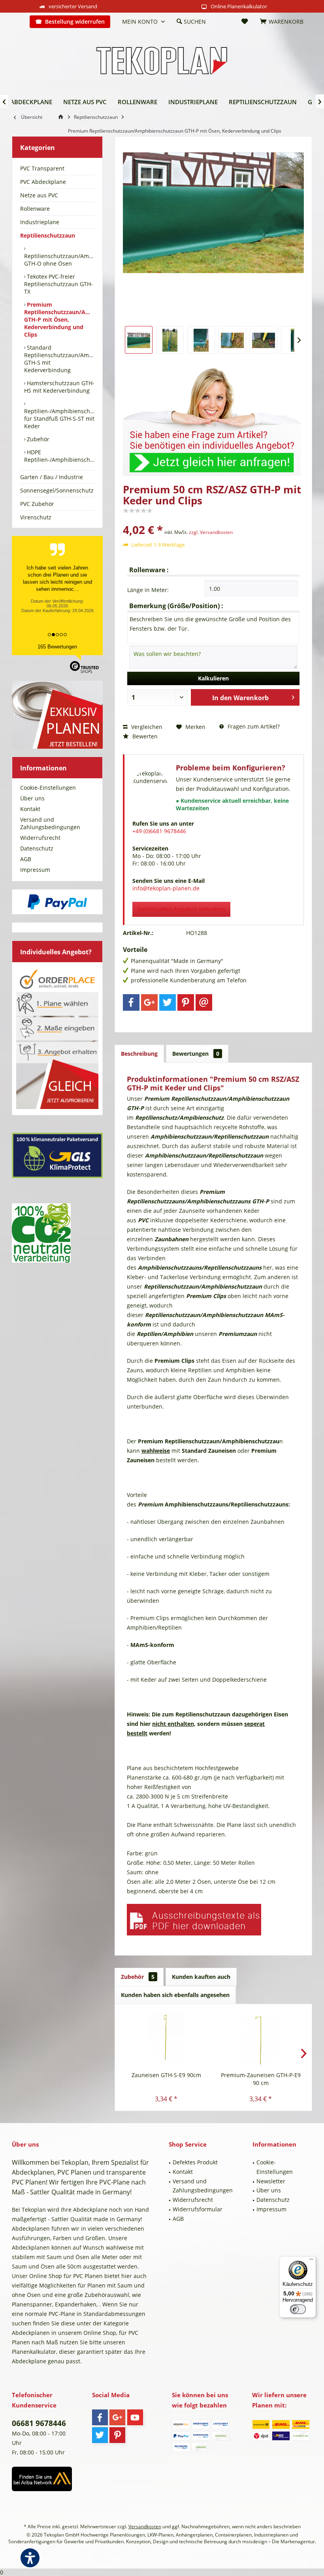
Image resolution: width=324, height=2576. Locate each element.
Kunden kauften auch (201, 1977)
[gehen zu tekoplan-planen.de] (62, 117)
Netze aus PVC (39, 195)
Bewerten (144, 736)
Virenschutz (36, 517)
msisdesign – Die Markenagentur (279, 2541)
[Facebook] (131, 1002)
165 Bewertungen (57, 647)
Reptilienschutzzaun (48, 235)
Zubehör (37, 439)
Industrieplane (40, 222)
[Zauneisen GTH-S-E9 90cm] (166, 2040)
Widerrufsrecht (40, 838)
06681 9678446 (39, 2423)
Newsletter (271, 2181)
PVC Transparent (42, 168)
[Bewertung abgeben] (213, 519)
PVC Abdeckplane (43, 182)
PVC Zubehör (37, 504)
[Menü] (311, 2261)
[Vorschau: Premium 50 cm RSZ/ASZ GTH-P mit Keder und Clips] (139, 340)
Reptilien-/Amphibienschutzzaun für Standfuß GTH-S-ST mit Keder (59, 419)
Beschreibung (139, 1054)
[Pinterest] (186, 1002)
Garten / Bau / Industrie (52, 477)
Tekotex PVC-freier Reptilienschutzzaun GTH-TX (58, 284)
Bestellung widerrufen (75, 22)
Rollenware (35, 209)
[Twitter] (168, 1002)
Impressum (35, 870)
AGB (26, 859)
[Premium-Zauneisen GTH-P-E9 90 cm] (261, 2040)
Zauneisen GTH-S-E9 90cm (166, 2075)
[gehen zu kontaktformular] (213, 417)
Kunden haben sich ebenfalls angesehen (175, 1995)
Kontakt (30, 809)
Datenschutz (37, 848)
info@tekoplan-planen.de (166, 888)
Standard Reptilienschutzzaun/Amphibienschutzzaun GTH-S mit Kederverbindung (59, 359)
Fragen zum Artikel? (253, 726)
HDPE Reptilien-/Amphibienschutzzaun (59, 456)
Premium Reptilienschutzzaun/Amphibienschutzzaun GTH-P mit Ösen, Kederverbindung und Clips (59, 319)
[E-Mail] (204, 1002)
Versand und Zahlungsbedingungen (50, 823)
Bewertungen (196, 1054)
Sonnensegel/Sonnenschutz (57, 490)
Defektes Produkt (195, 2162)
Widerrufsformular (198, 2209)
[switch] (298, 2309)
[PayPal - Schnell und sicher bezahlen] (57, 902)
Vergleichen (146, 727)
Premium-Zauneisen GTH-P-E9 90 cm (261, 2079)
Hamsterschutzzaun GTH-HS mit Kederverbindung (59, 387)
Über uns (32, 798)
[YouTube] (135, 2417)
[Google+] (149, 1002)
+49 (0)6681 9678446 (159, 831)
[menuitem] (18, 22)
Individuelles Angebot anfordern (181, 909)
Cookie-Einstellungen (48, 788)
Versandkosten (145, 2526)
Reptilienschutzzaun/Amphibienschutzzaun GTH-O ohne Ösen (59, 260)
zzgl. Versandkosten (211, 532)
